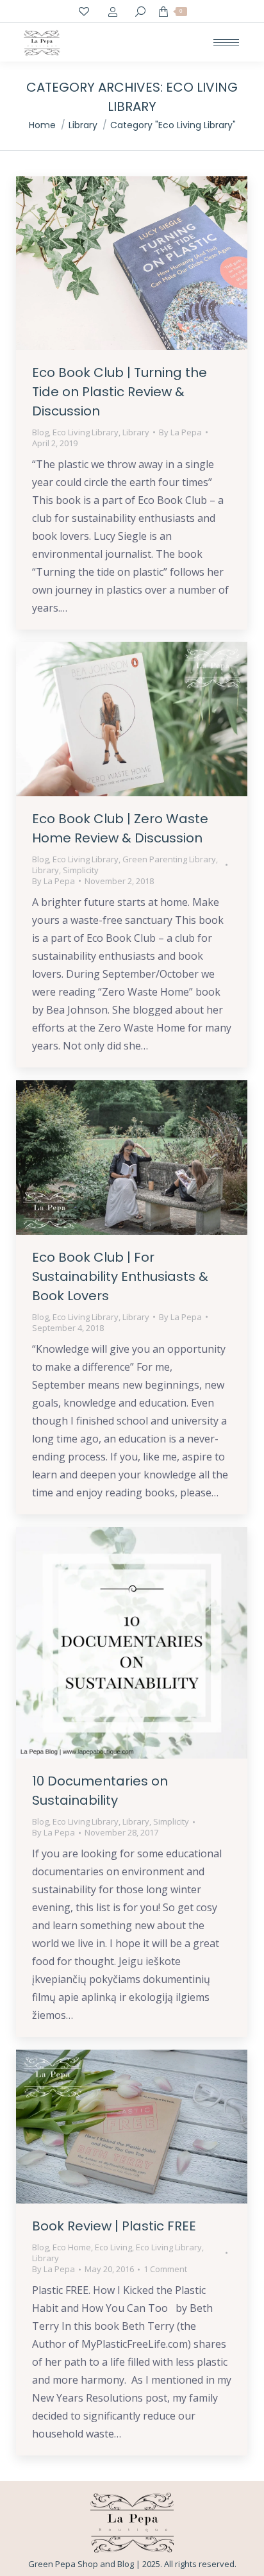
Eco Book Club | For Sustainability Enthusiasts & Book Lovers (120, 1276)
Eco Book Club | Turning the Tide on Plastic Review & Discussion (120, 392)
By (180, 432)
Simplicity (81, 870)
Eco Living (113, 2247)
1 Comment (165, 2269)
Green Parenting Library (169, 859)
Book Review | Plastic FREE (114, 2226)
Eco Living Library (86, 432)
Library (136, 432)
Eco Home (72, 2247)
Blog (40, 432)
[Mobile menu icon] (226, 43)
